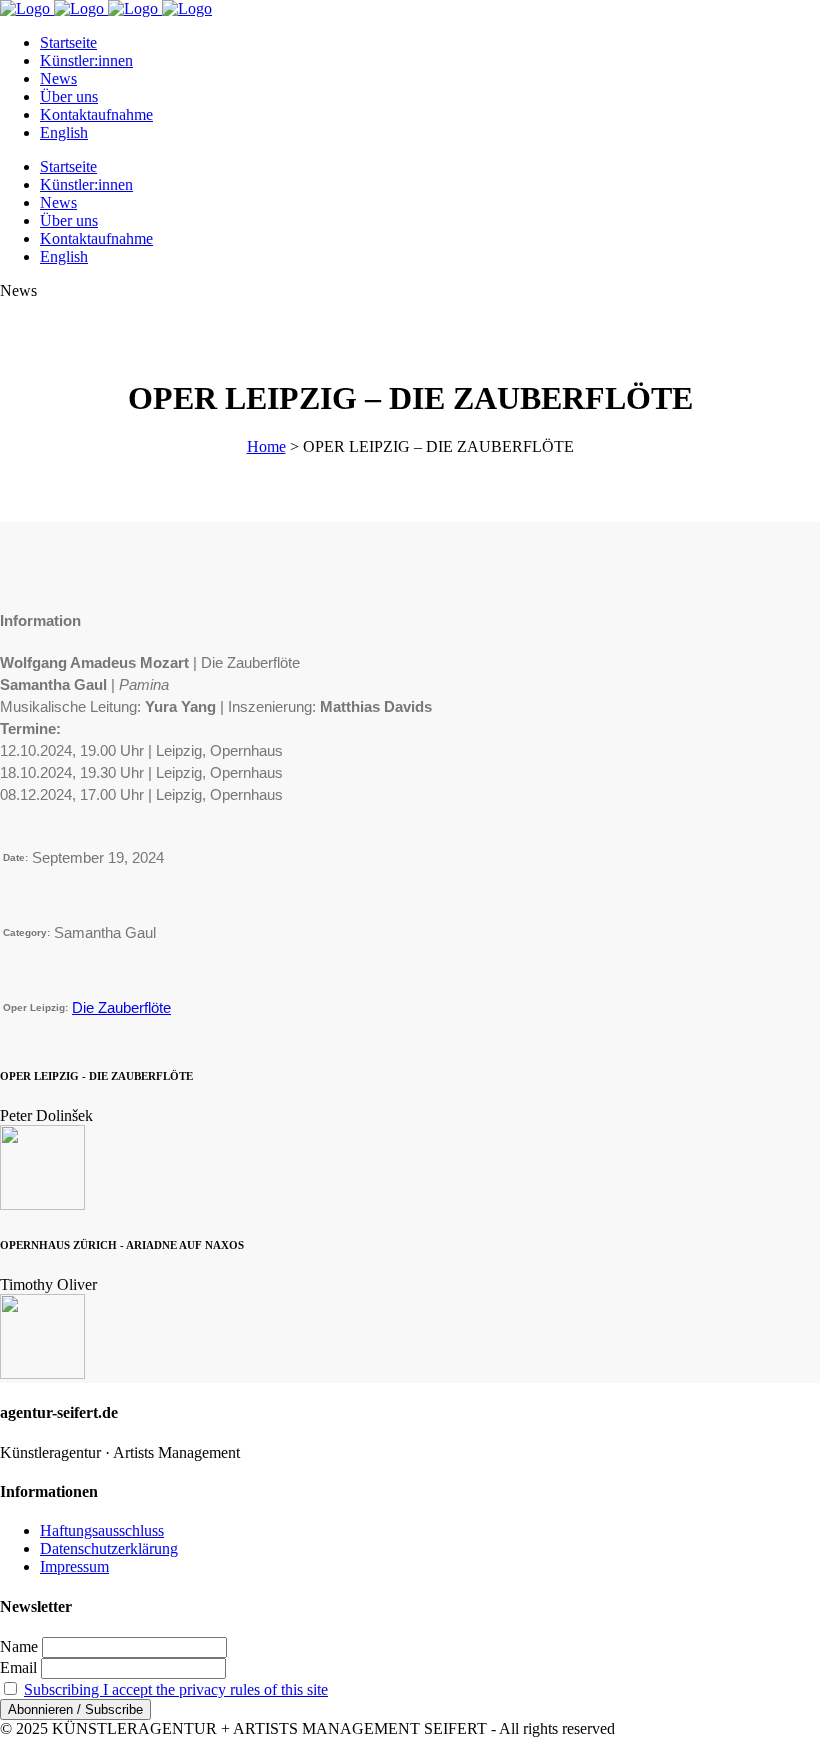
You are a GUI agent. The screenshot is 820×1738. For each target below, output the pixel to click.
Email (18, 1667)
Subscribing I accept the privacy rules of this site (176, 1689)
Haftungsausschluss (102, 1530)
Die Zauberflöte (121, 1007)
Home (266, 446)
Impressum (74, 1566)
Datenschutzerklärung (109, 1548)
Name (19, 1646)
